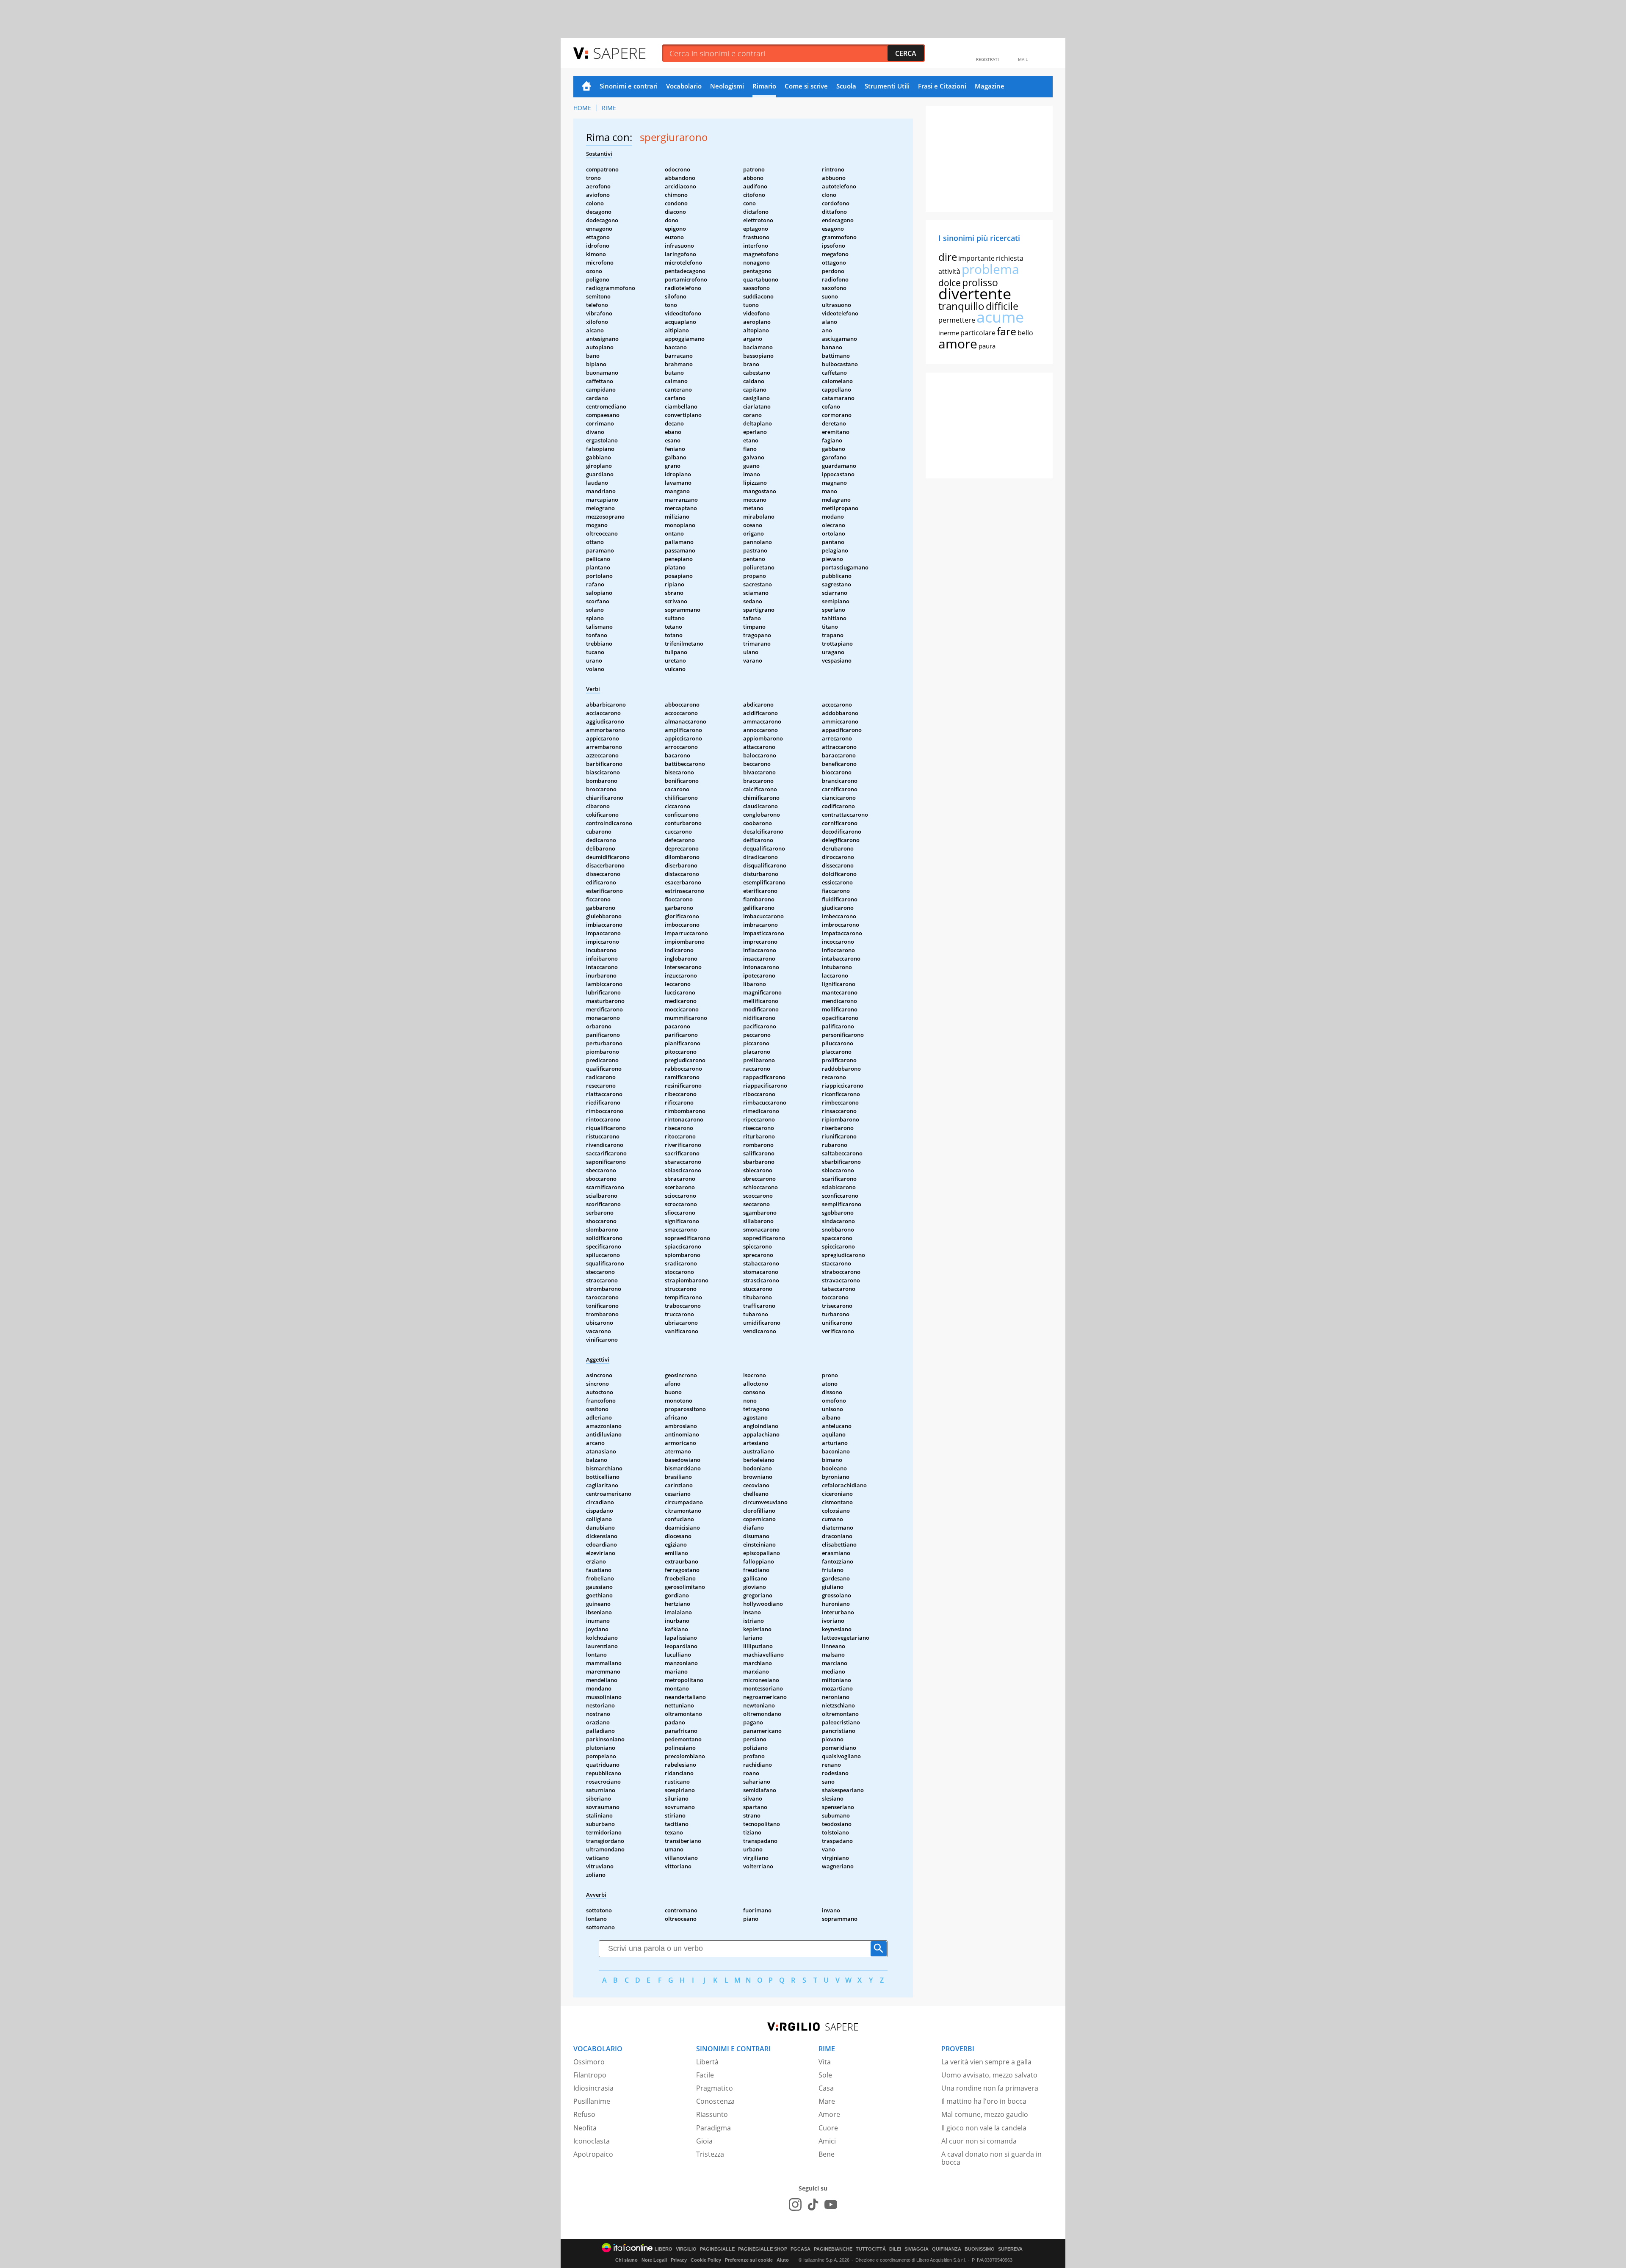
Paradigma (713, 2128)
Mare (827, 2101)
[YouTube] (831, 2204)
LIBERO (664, 2249)
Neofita (585, 2128)
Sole (825, 2075)
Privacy (679, 2260)
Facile (705, 2075)
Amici (827, 2141)
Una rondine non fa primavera (990, 2088)
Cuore (828, 2128)
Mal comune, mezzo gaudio (985, 2114)
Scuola (846, 86)
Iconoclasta (592, 2141)
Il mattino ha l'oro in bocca (984, 2101)
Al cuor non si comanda (979, 2141)
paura (987, 346)
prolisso (980, 282)
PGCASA (801, 2249)
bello (1025, 333)
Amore (829, 2114)
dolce (950, 283)
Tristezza (710, 2154)
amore (958, 344)
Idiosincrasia (593, 2088)
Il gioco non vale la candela (984, 2128)
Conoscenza (715, 2101)
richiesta (1010, 258)
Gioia (704, 2141)
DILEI (895, 2249)
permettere (957, 320)
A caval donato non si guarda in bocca (991, 2158)
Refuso (584, 2114)
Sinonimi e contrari (629, 86)
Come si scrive (806, 86)
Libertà (707, 2062)
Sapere (619, 53)
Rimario (764, 86)
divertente (975, 294)
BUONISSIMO (980, 2249)
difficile (1002, 306)
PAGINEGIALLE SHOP (763, 2249)
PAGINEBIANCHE (833, 2249)
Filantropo (590, 2075)
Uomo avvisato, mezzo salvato (989, 2075)
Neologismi (727, 86)
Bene (827, 2154)
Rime (609, 108)
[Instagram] (795, 2204)
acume (1000, 317)
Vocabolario (684, 86)
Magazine (990, 86)
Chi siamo (626, 2260)
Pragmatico (715, 2088)
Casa (826, 2088)
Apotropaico (593, 2154)
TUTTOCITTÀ (871, 2249)
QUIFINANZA (947, 2249)
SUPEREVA (1010, 2249)
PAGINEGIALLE (717, 2249)
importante (976, 258)
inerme (949, 333)
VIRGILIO (686, 2249)
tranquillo (961, 306)
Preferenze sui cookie (749, 2260)
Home (586, 87)
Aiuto (783, 2260)
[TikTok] (813, 2204)
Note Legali (654, 2260)
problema (990, 269)
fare (1007, 331)
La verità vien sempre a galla (986, 2062)
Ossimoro (589, 2062)
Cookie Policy (706, 2260)
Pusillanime (592, 2101)
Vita (825, 2062)
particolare (978, 333)
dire (948, 257)
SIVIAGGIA (917, 2249)
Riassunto (712, 2114)
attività (949, 271)
